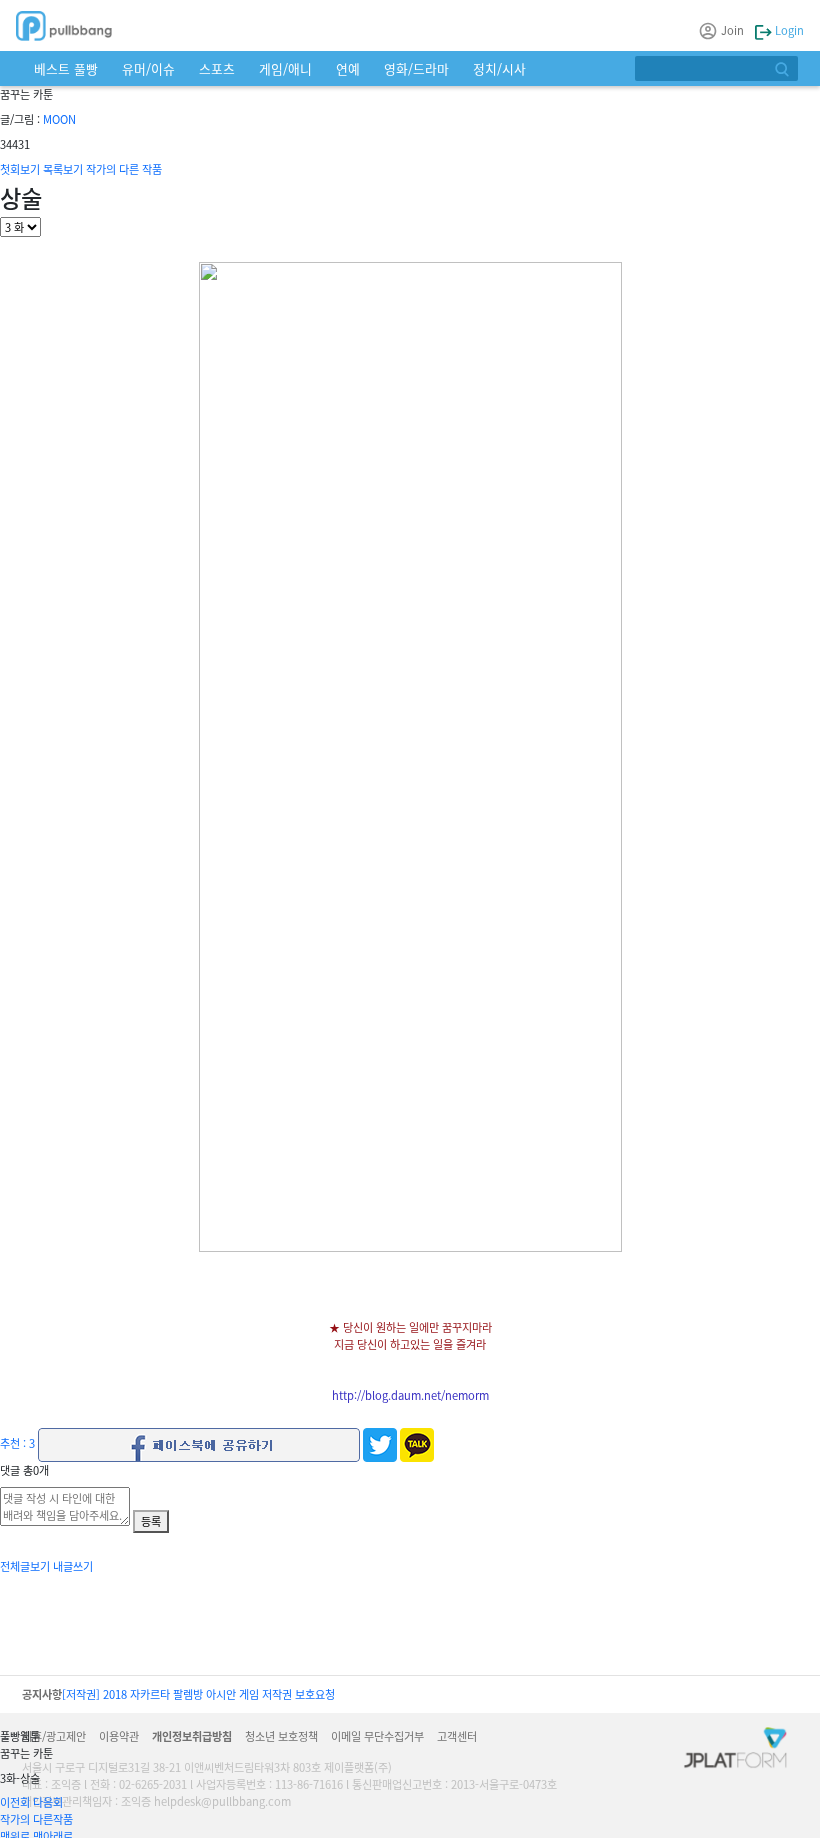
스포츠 (217, 68)
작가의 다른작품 (36, 1819)
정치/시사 (499, 68)
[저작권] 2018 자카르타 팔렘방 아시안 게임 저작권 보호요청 (198, 1694)
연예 (348, 68)
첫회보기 (20, 169)
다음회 (48, 1802)
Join (732, 30)
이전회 (15, 1802)
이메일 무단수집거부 (377, 1736)
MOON (59, 119)
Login (788, 30)
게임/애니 (285, 68)
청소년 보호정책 (281, 1736)
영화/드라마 (416, 68)
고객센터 (457, 1736)
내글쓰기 (73, 1566)
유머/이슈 (148, 68)
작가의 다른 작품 (124, 169)
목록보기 (63, 169)
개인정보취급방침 (192, 1736)
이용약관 (119, 1736)
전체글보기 (25, 1566)
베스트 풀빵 (66, 68)
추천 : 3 (17, 1443)
